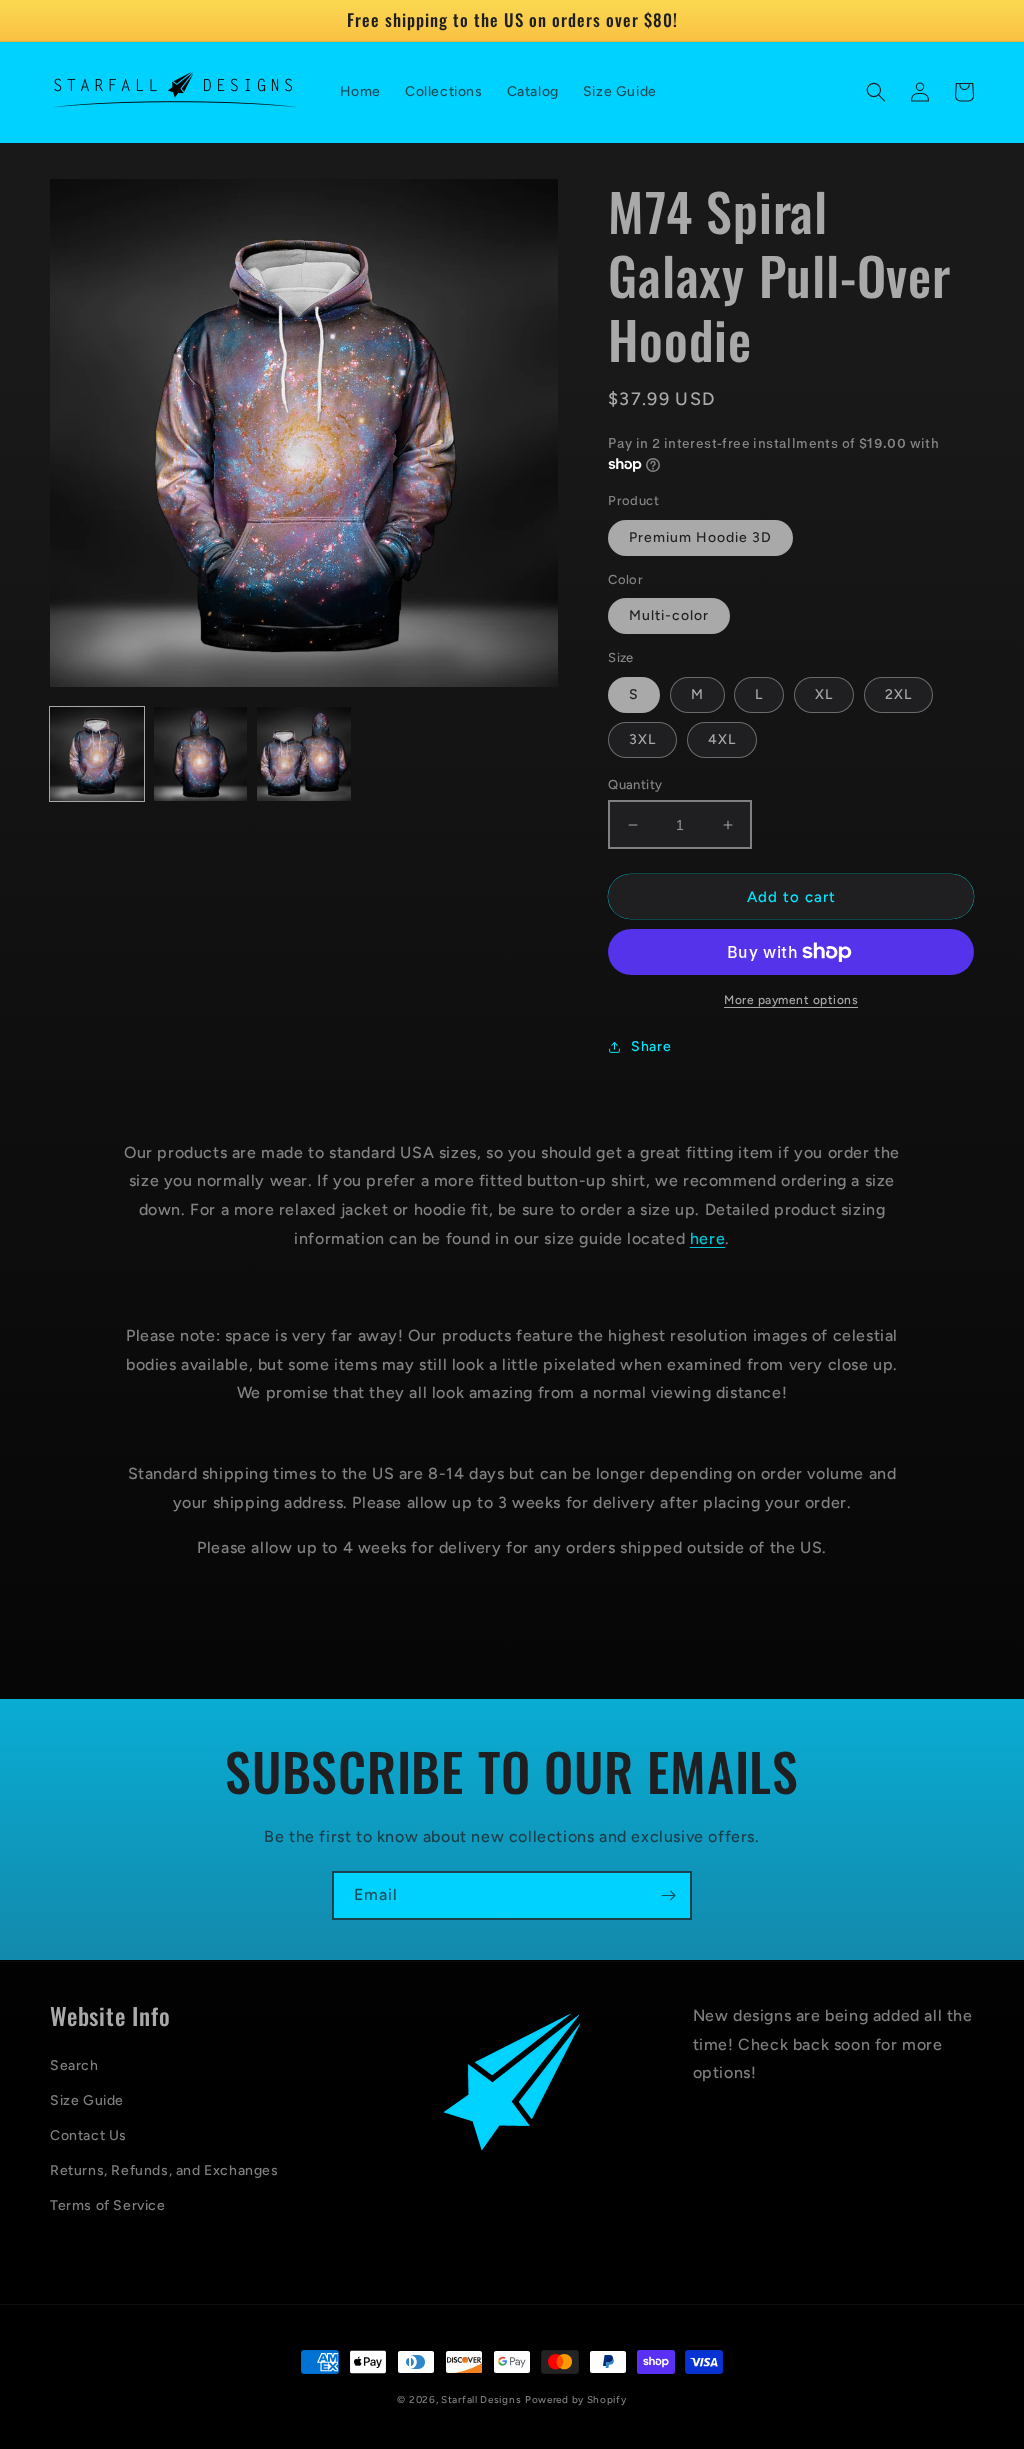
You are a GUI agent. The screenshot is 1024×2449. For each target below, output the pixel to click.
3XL (642, 739)
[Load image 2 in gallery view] (201, 754)
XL (824, 694)
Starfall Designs (481, 2399)
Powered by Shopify (576, 2399)
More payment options (791, 1000)
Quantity (635, 784)
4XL (722, 739)
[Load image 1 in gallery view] (97, 754)
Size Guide (87, 2100)
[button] (876, 92)
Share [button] (651, 1046)
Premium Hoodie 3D (700, 537)
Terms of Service (108, 2205)
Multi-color (669, 615)
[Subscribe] (668, 1895)
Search (74, 2065)
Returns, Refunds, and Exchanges (164, 2170)
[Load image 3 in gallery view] (304, 754)
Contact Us (88, 2135)
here (707, 1238)
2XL (898, 694)
